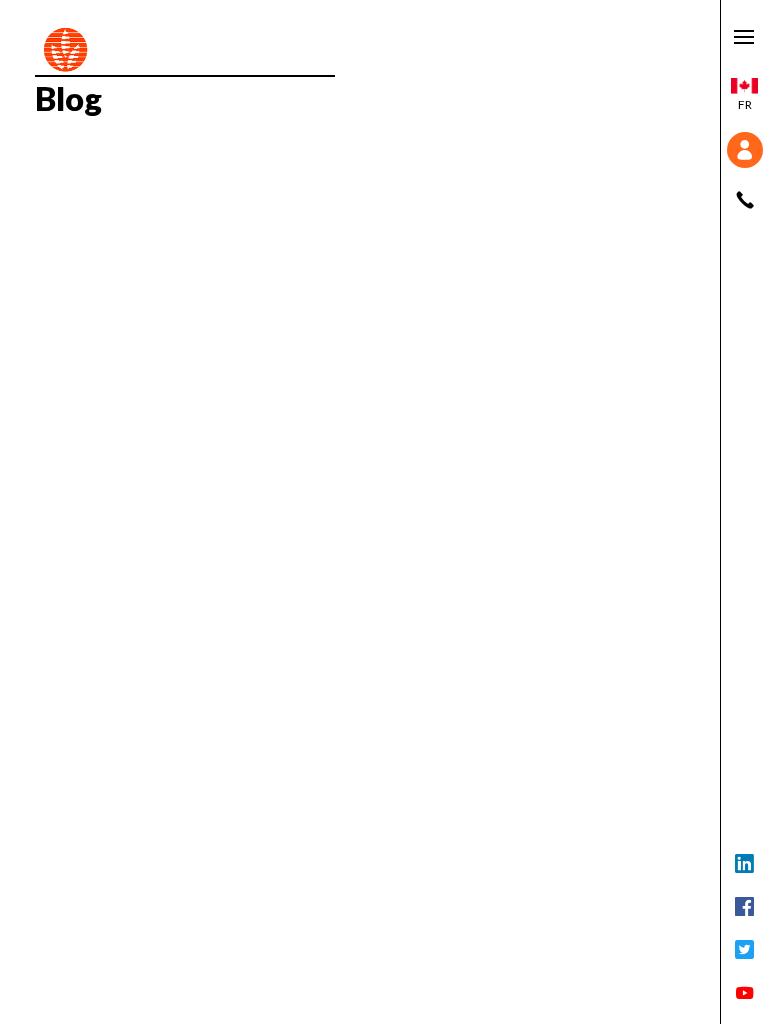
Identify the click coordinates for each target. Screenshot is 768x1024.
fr (745, 104)
